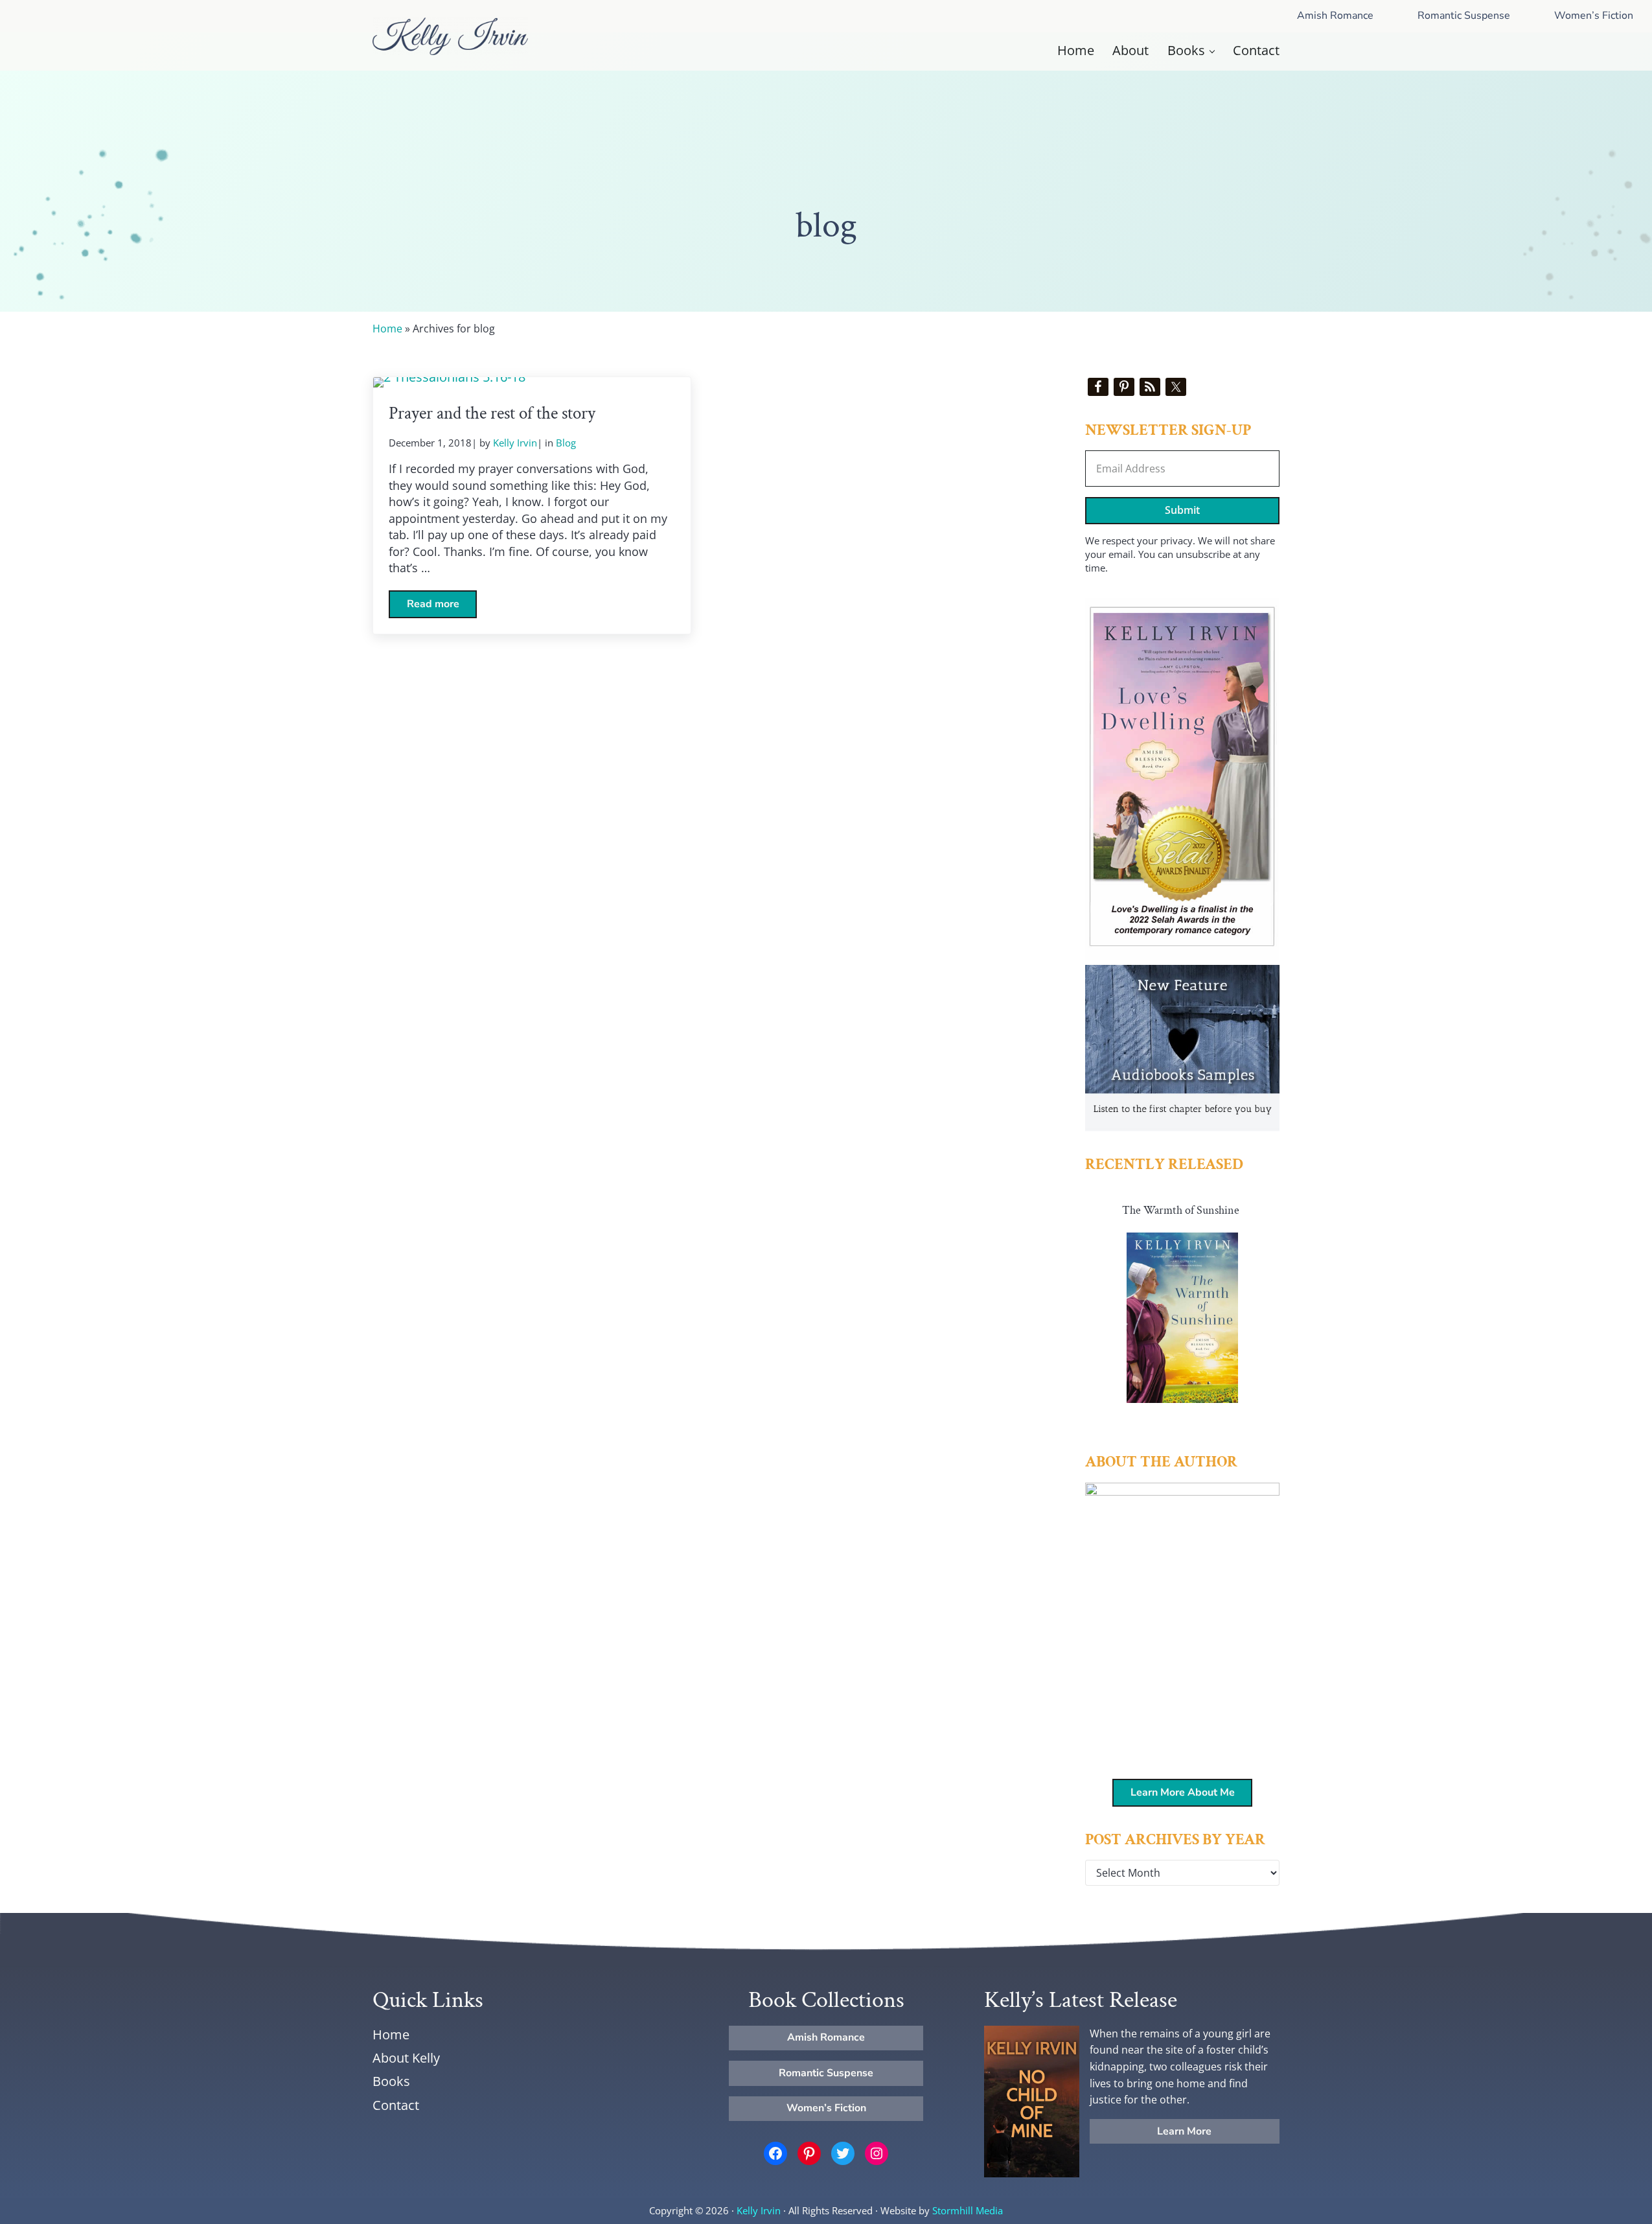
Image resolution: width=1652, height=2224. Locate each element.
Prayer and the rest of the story (492, 414)
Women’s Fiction (826, 2108)
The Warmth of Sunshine (1181, 1210)
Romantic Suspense (1464, 16)
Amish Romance (1335, 16)
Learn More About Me (1183, 1792)
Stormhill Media (968, 2210)
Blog (566, 443)
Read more (442, 607)
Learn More (1184, 2131)
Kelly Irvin (759, 2210)
